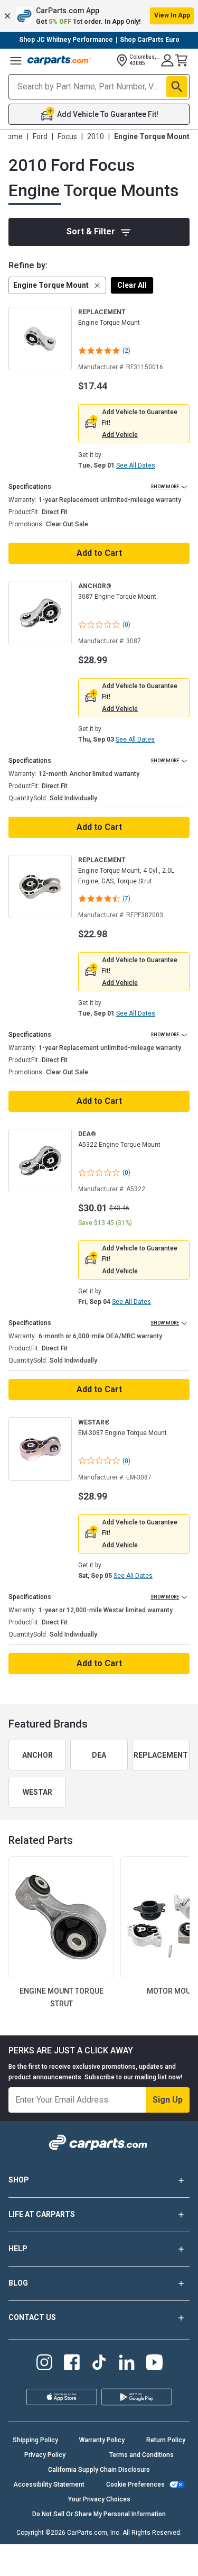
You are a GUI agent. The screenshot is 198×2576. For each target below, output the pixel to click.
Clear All (132, 285)
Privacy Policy (45, 2455)
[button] (99, 16)
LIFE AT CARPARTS (42, 2214)
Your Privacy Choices (99, 2499)
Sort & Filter (91, 231)
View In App (172, 15)
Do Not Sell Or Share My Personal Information (99, 2514)
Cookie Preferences (135, 2484)
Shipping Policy (35, 2440)
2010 (96, 136)
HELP (18, 2249)
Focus (67, 136)
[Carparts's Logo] (59, 60)
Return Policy (166, 2440)
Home (13, 136)
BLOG (18, 2283)
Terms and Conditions (142, 2455)
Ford (40, 136)
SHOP (19, 2180)
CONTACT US (32, 2317)
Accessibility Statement (49, 2484)
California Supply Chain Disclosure (99, 2470)
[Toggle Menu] (16, 60)
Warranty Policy (102, 2440)
